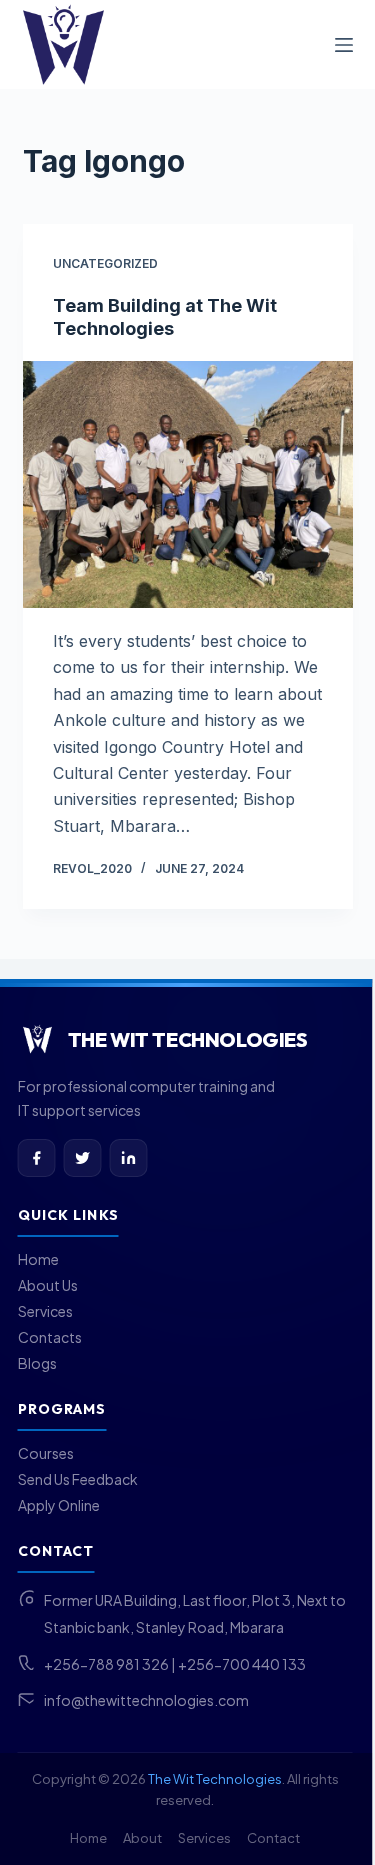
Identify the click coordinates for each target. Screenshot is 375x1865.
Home (38, 1259)
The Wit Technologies (215, 1779)
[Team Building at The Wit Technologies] (188, 485)
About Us (48, 1285)
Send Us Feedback (78, 1479)
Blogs (37, 1363)
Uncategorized (105, 263)
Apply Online (59, 1505)
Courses (46, 1453)
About (142, 1838)
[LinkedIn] (129, 1158)
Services (45, 1311)
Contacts (50, 1337)
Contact (273, 1838)
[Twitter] (83, 1158)
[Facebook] (37, 1158)
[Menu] (344, 45)
